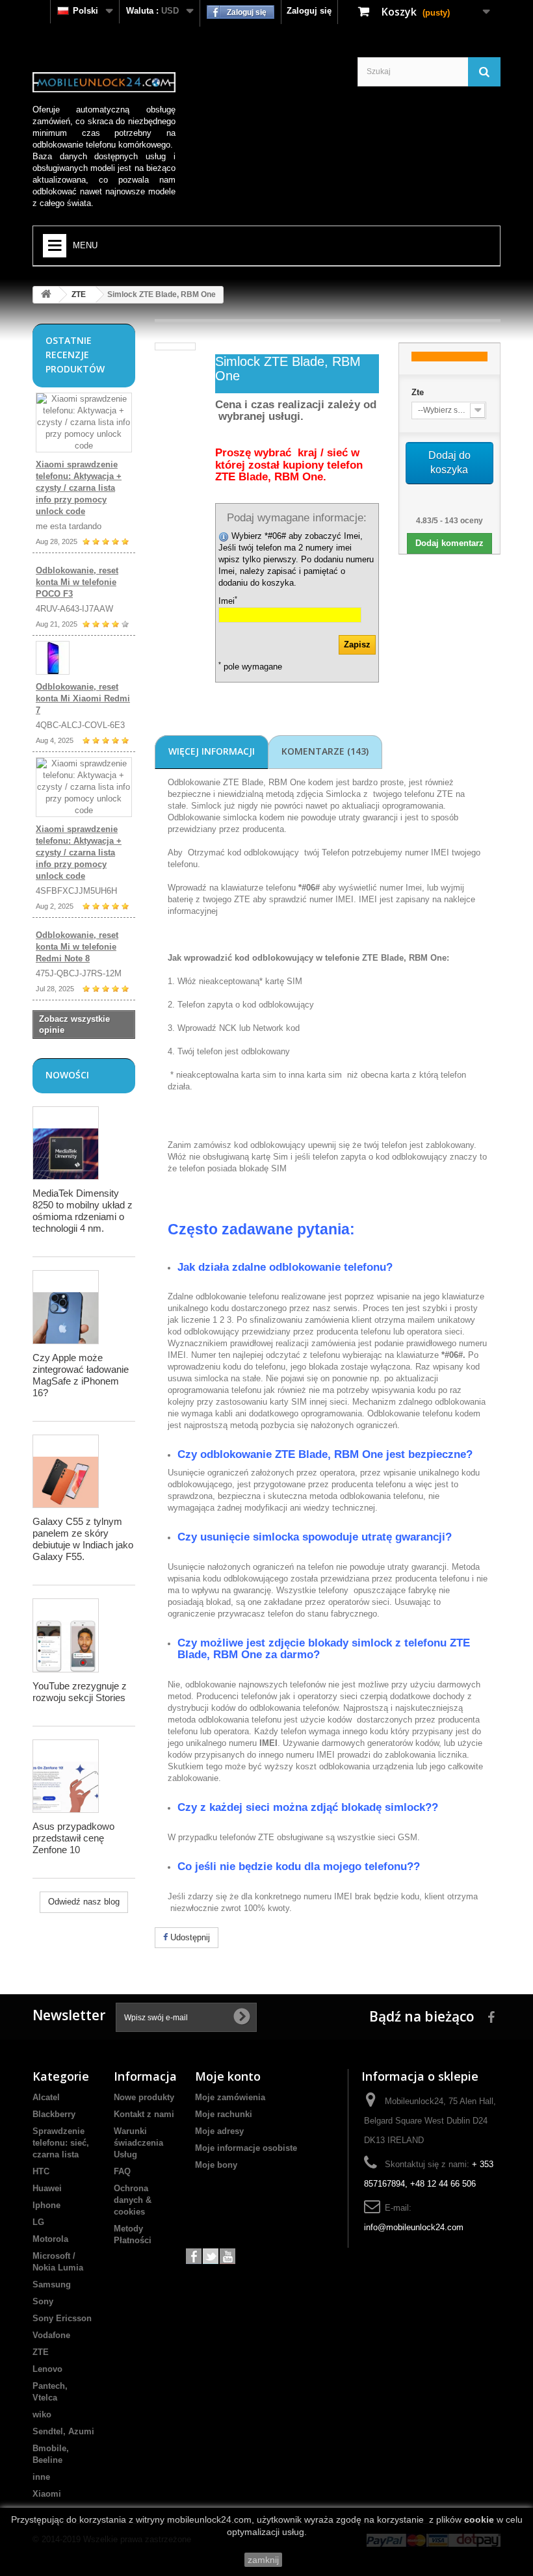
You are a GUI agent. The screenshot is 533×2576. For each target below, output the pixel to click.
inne (41, 2477)
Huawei (47, 2188)
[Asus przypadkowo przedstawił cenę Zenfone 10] (66, 1776)
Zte (418, 392)
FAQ (122, 2171)
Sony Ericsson (62, 2318)
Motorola (50, 2239)
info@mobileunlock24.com (414, 2227)
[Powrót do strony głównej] (46, 295)
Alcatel (46, 2097)
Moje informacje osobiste (246, 2148)
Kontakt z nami (144, 2114)
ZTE (79, 294)
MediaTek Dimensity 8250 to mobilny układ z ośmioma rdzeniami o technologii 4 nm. (83, 1211)
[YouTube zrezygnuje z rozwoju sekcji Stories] (66, 1635)
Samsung (52, 2284)
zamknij (263, 2560)
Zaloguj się (309, 11)
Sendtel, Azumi (63, 2431)
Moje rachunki (224, 2114)
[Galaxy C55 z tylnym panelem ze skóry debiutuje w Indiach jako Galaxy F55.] (66, 1471)
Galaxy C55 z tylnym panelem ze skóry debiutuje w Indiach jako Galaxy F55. (83, 1539)
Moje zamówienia (230, 2097)
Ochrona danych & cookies (133, 2200)
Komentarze (325, 751)
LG (38, 2222)
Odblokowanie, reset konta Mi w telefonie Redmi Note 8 (77, 947)
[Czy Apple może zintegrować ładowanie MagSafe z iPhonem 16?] (66, 1307)
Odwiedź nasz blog (84, 1902)
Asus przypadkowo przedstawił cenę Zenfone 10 (73, 1838)
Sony (43, 2301)
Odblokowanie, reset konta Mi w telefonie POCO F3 (77, 582)
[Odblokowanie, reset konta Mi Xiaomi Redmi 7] (84, 658)
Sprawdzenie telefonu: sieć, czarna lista (61, 2143)
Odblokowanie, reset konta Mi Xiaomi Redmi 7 (83, 698)
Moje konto (228, 2076)
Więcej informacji (212, 751)
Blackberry (54, 2114)
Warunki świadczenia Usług (138, 2143)
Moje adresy (219, 2131)
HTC (41, 2171)
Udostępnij (189, 1937)
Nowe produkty (144, 2097)
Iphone (46, 2205)
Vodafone (51, 2335)
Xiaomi (47, 2494)
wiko (42, 2414)
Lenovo (47, 2369)
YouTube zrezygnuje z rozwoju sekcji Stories (80, 1692)
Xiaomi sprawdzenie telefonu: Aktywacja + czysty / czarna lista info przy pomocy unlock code (79, 488)
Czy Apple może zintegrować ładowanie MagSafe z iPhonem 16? (81, 1375)
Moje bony (216, 2165)
